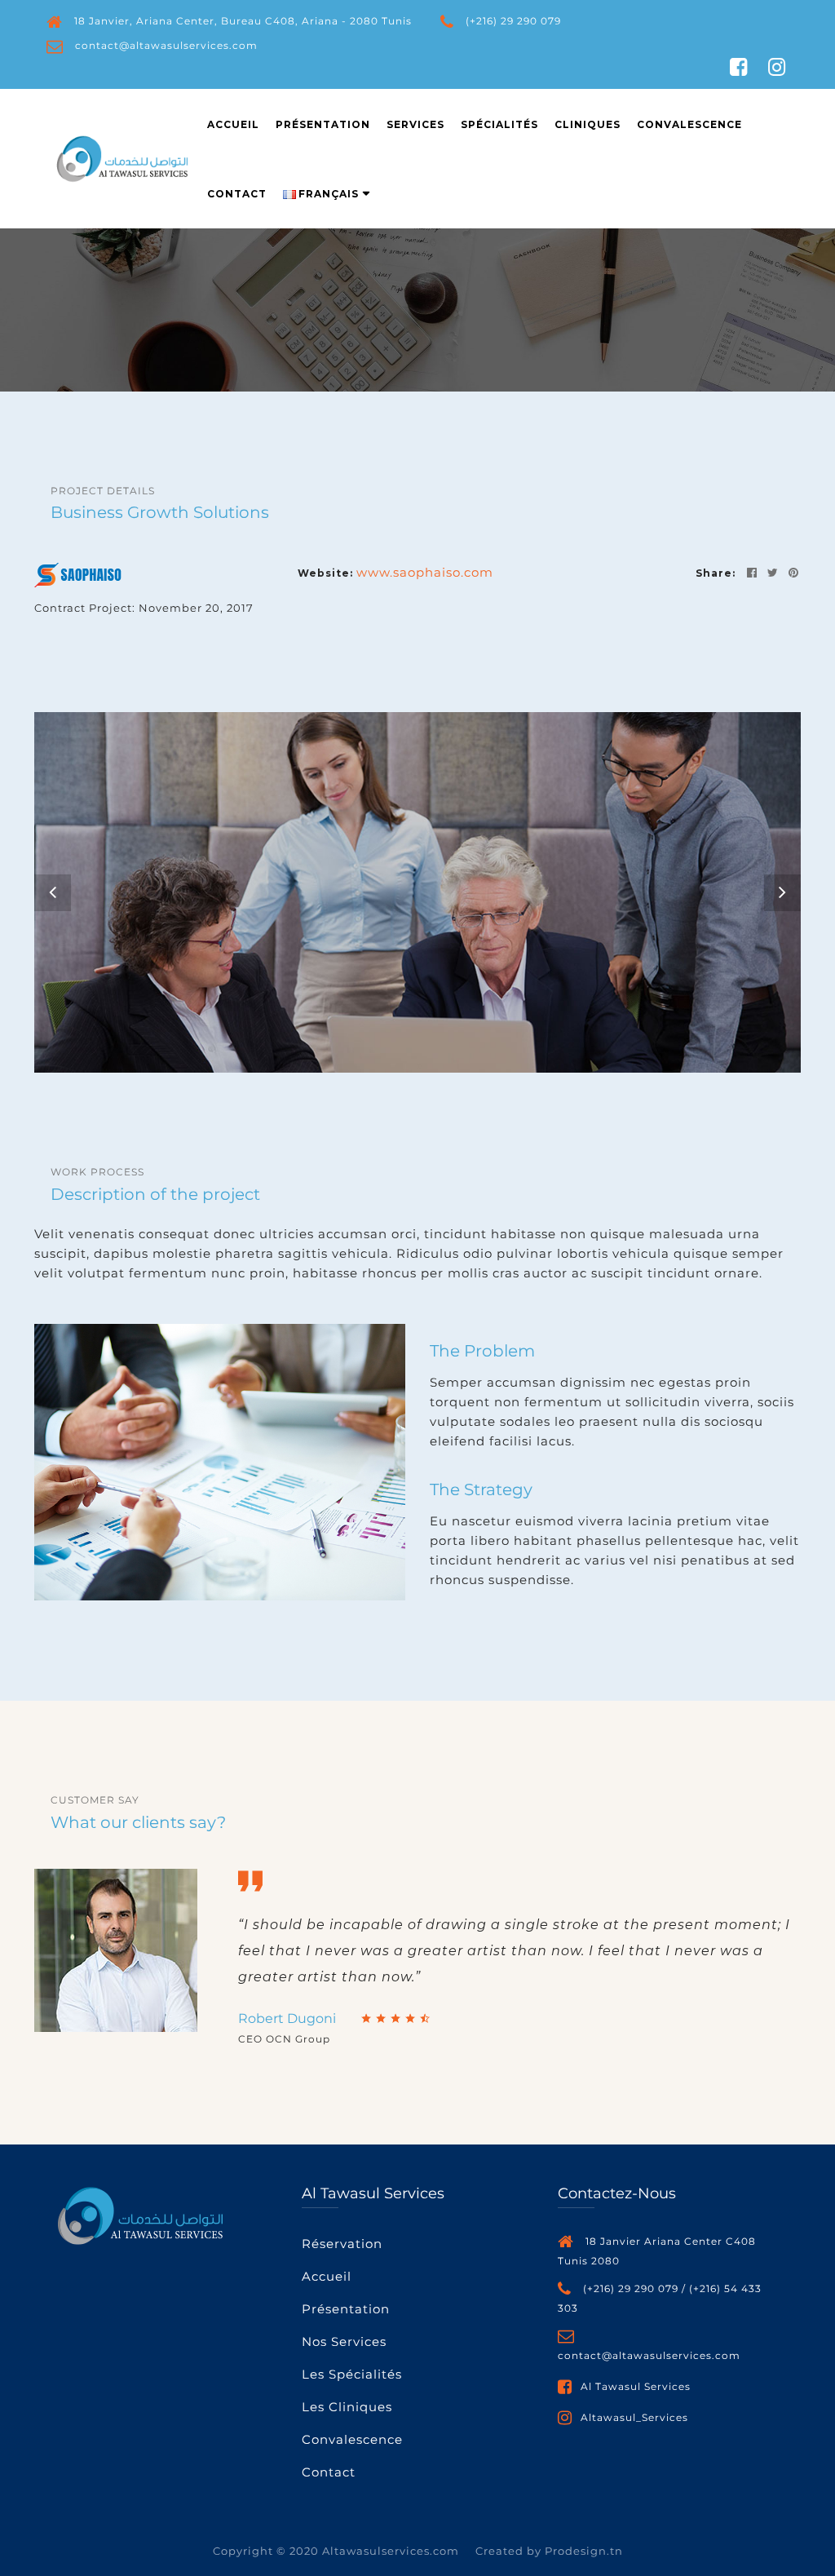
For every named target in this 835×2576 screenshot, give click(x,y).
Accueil (233, 124)
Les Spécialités (352, 2374)
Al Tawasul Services (636, 2386)
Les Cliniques (347, 2407)
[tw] (770, 572)
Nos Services (344, 2341)
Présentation (323, 124)
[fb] (749, 572)
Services (415, 124)
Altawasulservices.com (391, 2551)
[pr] (791, 572)
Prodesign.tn (584, 2551)
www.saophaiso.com (425, 572)
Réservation (342, 2244)
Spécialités (499, 124)
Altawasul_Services (634, 2417)
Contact (237, 194)
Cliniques (588, 124)
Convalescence (689, 124)
